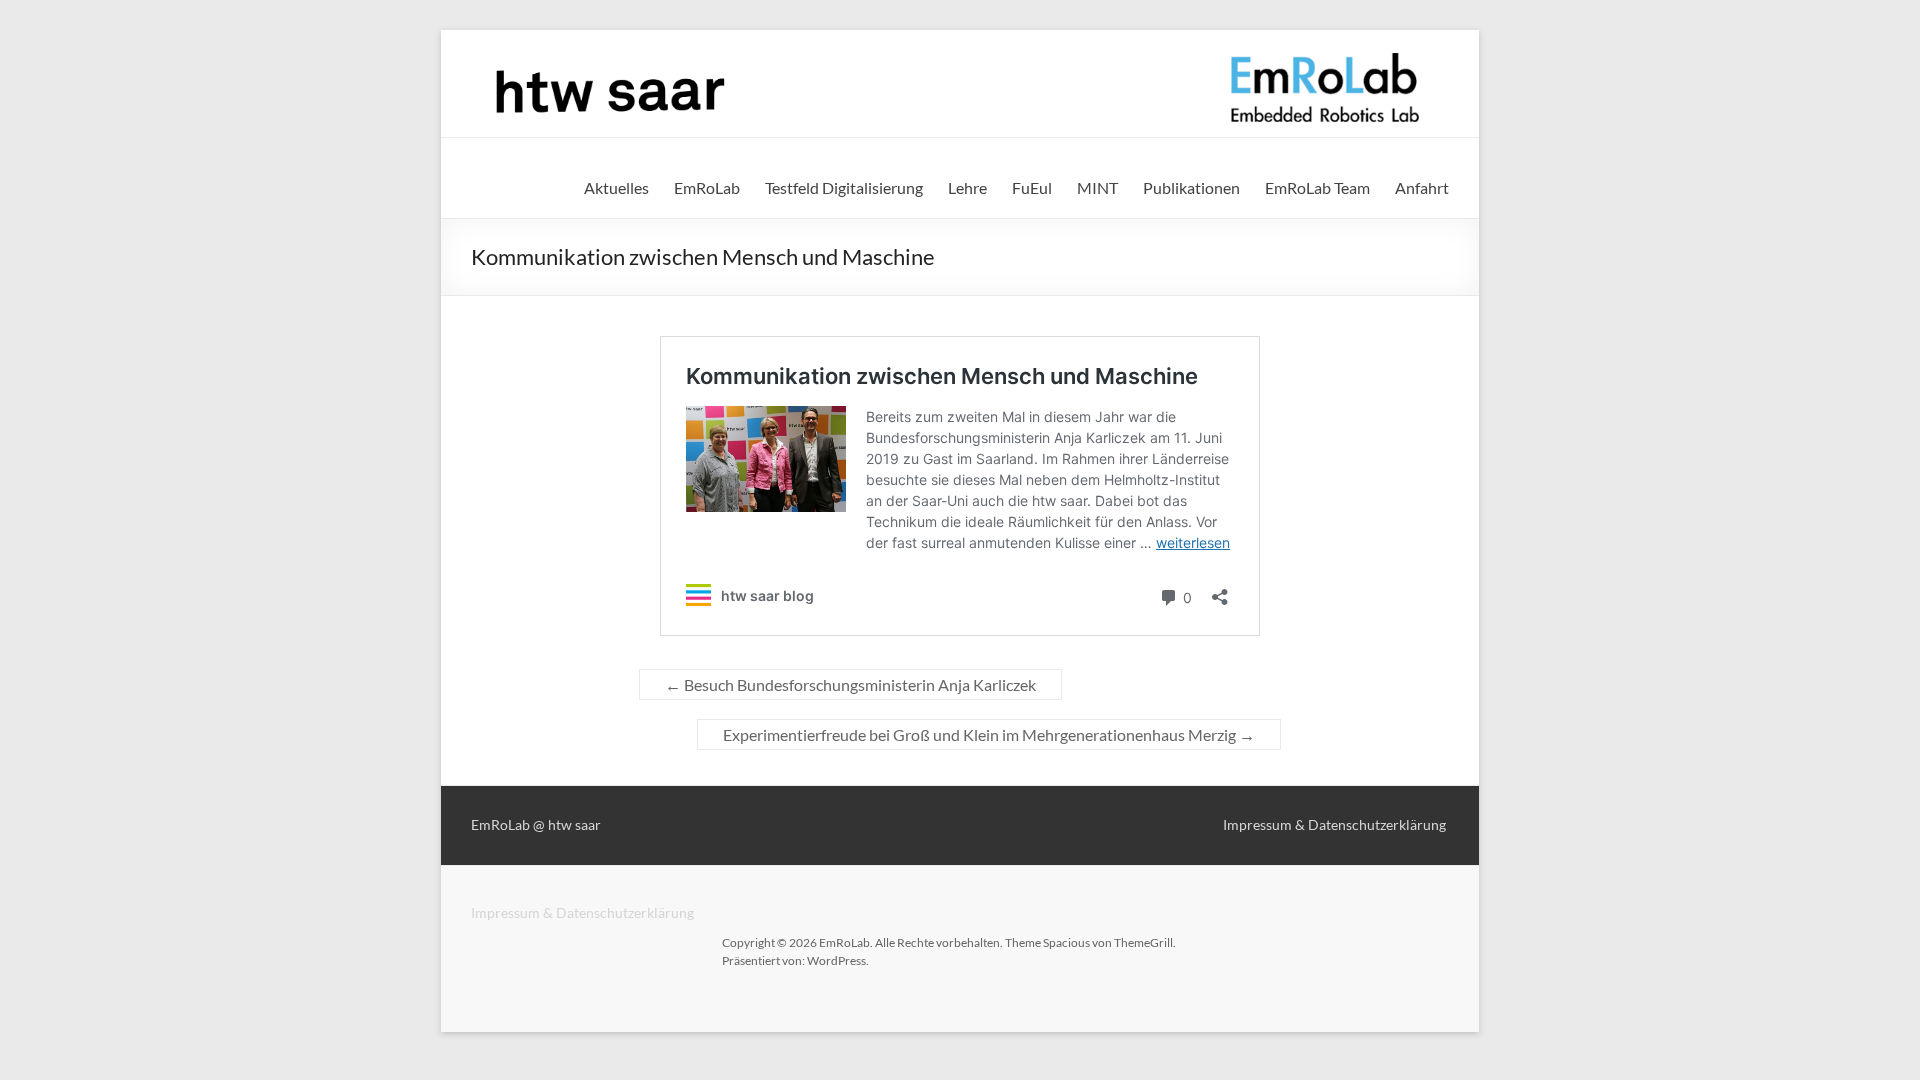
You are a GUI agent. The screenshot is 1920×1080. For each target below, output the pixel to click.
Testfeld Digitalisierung (844, 187)
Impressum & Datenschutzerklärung (582, 912)
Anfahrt (1422, 187)
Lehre (967, 187)
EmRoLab (707, 187)
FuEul (1032, 187)
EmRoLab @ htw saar (536, 824)
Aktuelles (616, 187)
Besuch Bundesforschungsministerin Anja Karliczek (850, 684)
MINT (1097, 187)
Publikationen (1191, 187)
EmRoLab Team (1317, 187)
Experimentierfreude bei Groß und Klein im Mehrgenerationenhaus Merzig (989, 734)
